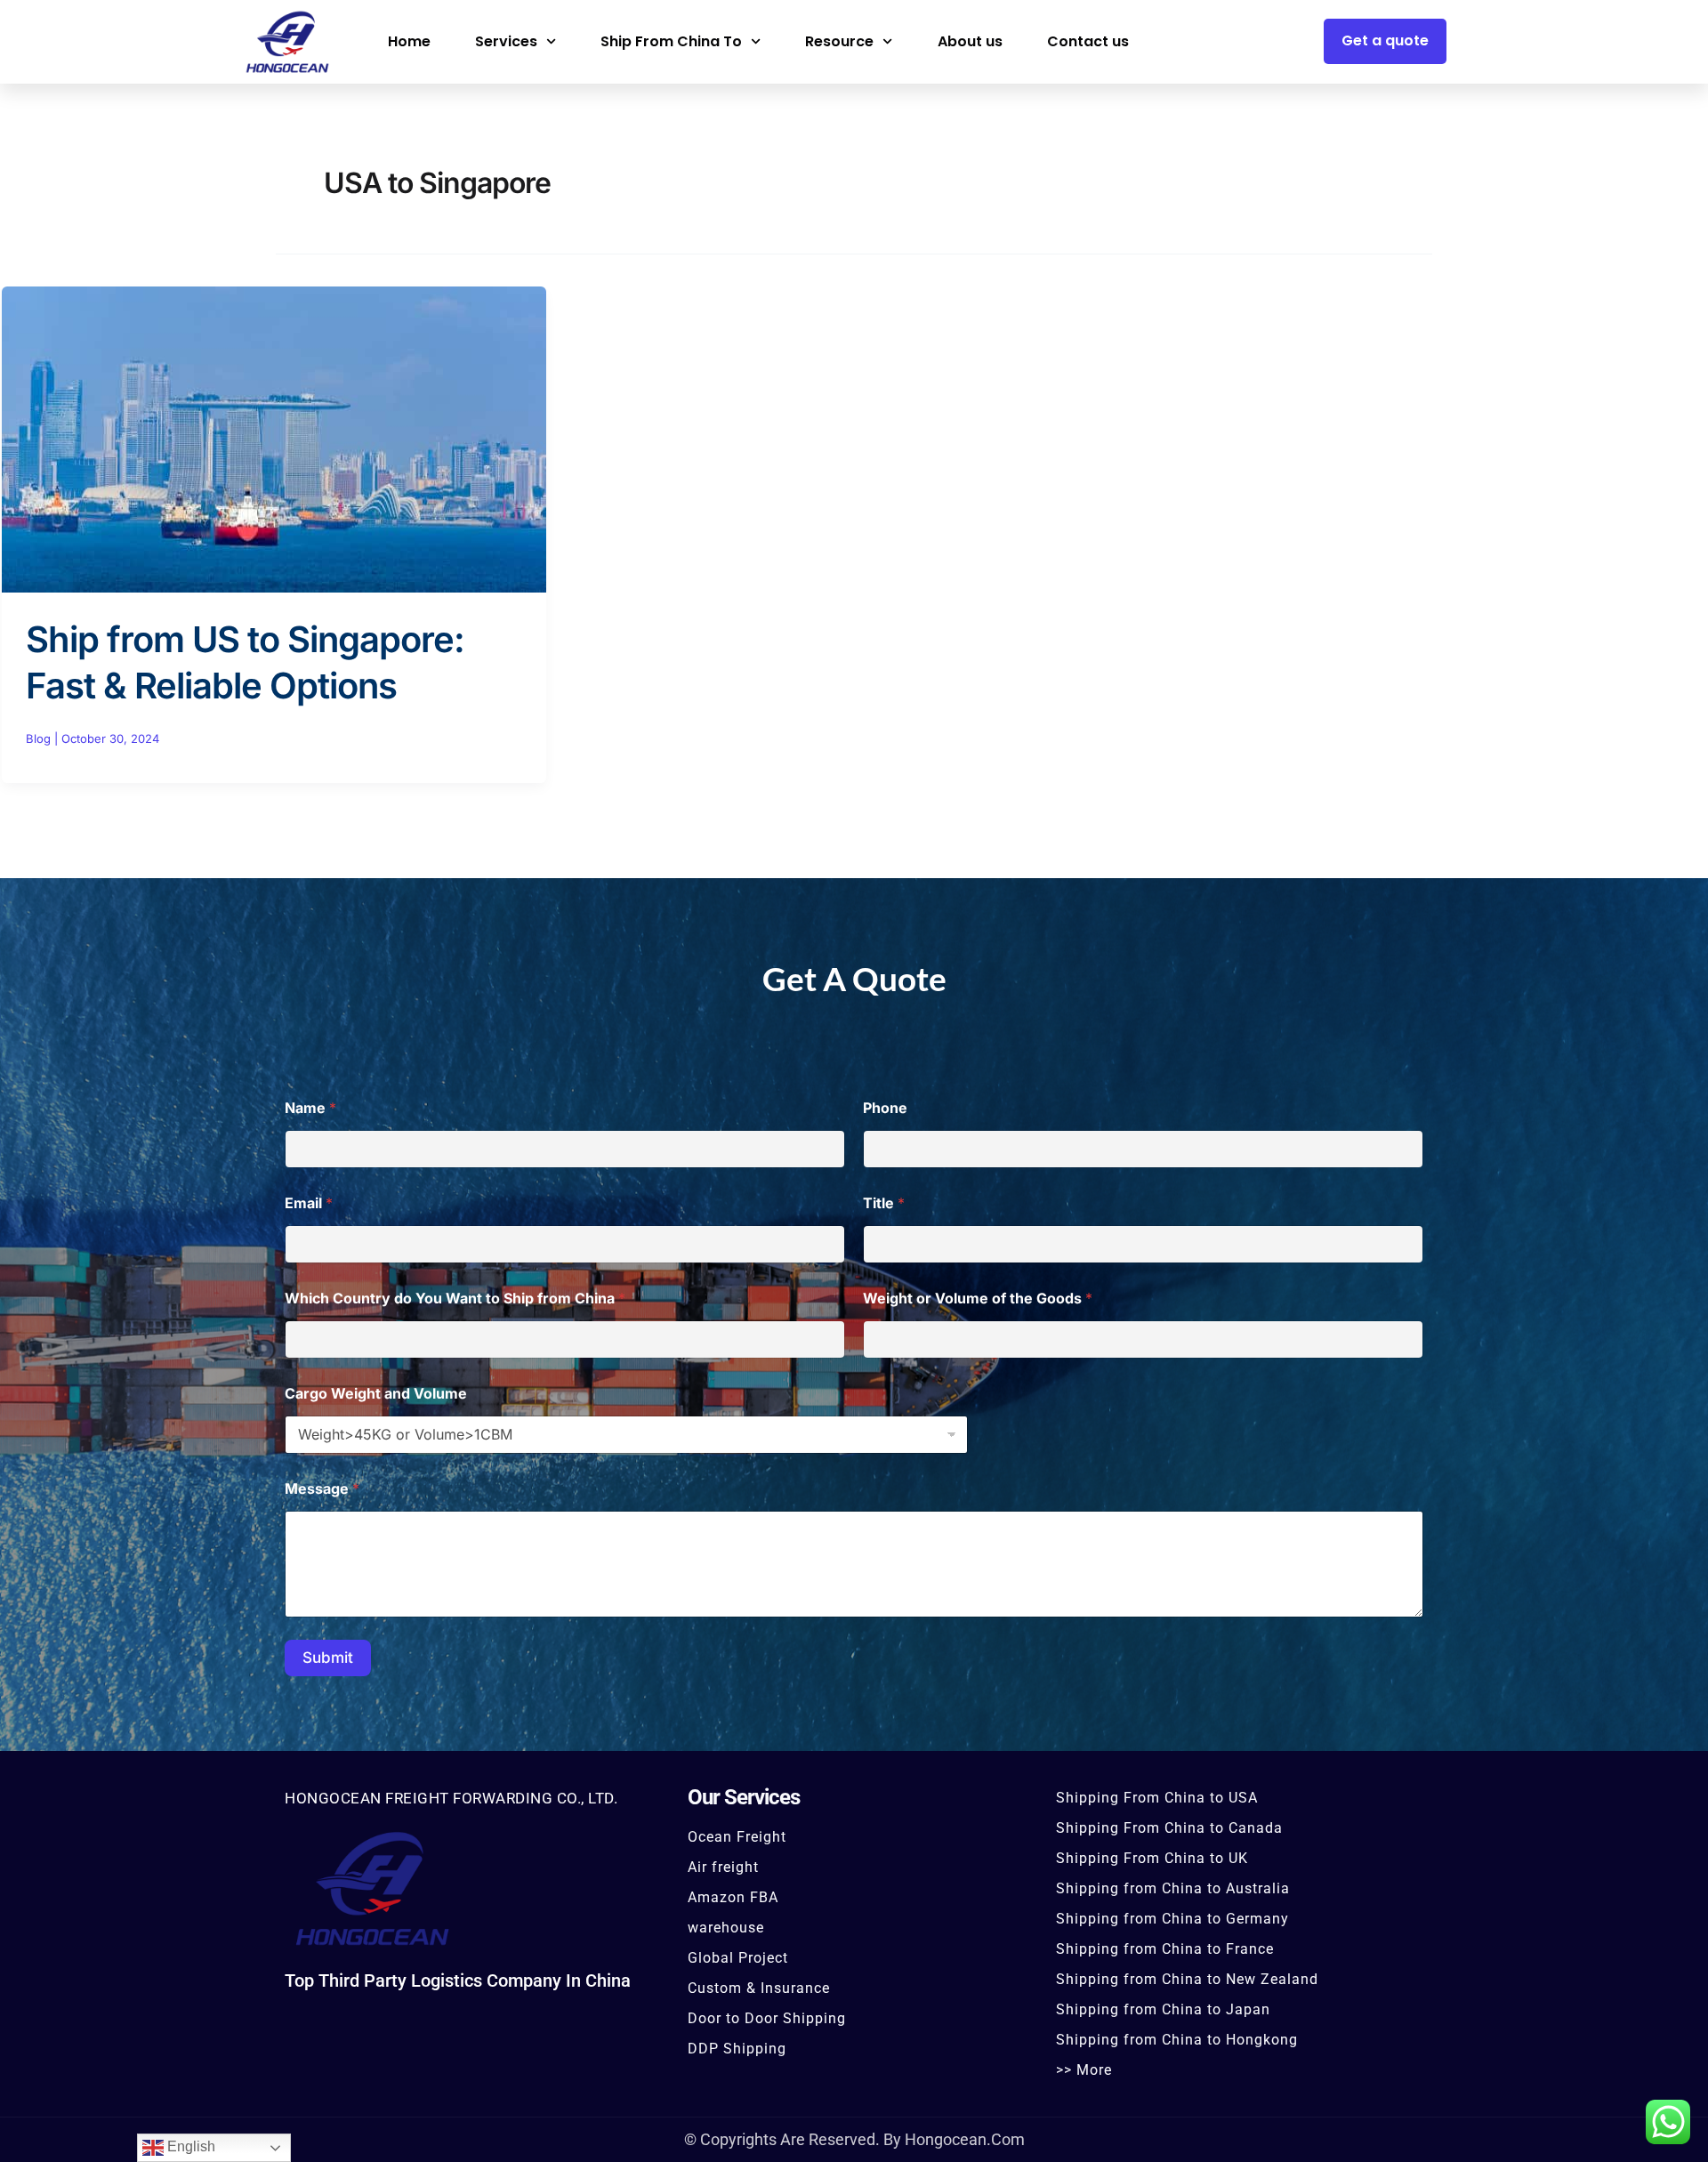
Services (506, 41)
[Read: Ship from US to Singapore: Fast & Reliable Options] (274, 438)
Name (310, 1108)
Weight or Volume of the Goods (978, 1299)
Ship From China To (671, 41)
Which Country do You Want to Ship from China (455, 1299)
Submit (328, 1658)
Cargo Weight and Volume (376, 1394)
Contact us (1088, 41)
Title (884, 1203)
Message (322, 1489)
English (189, 2146)
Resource (839, 41)
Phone (885, 1108)
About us (970, 41)
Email (309, 1203)
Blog (38, 738)
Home (409, 41)
